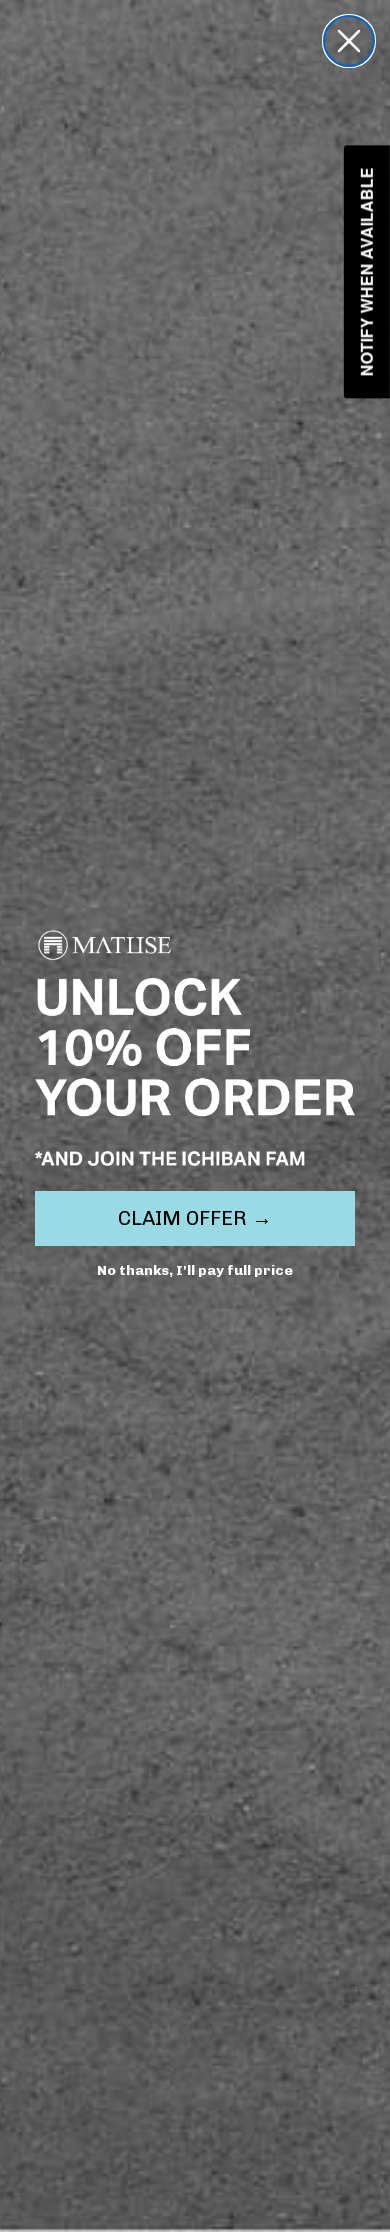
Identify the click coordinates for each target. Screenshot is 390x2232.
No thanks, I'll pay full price (195, 1270)
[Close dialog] (349, 41)
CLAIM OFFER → (195, 1218)
